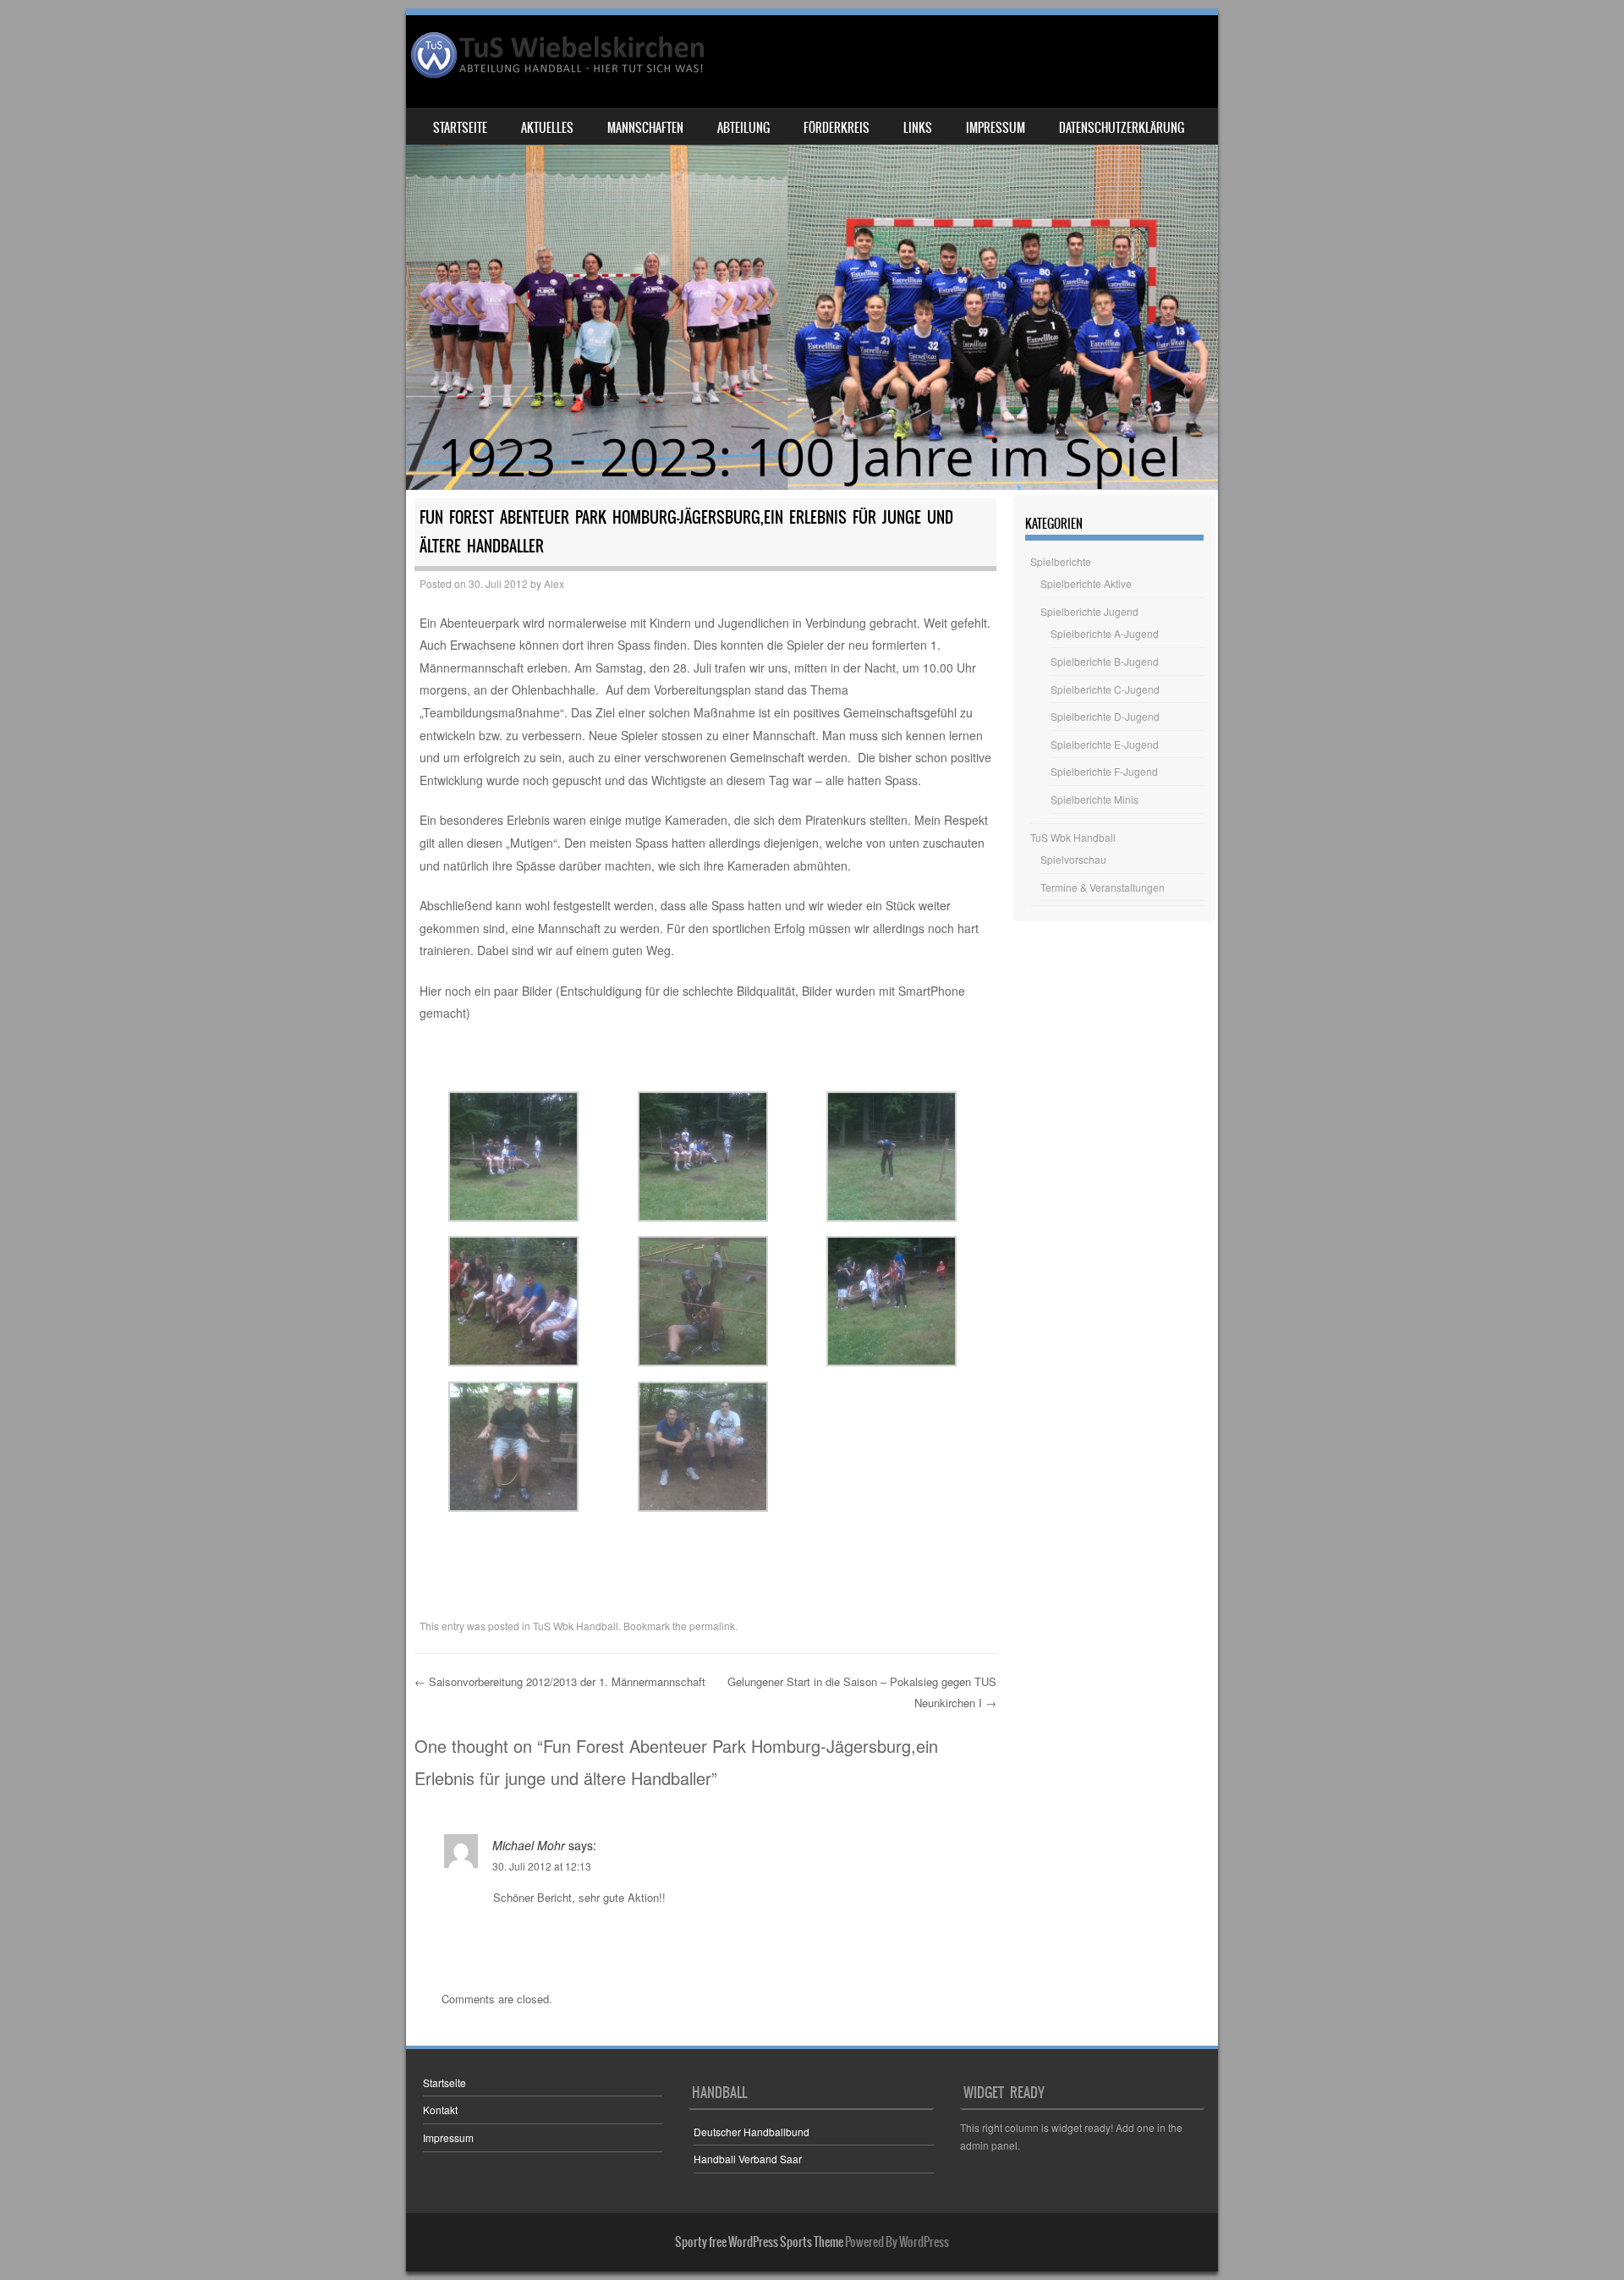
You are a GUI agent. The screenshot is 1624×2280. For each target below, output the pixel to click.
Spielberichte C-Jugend (1105, 689)
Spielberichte (1061, 561)
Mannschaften (645, 128)
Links (918, 128)
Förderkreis (837, 128)
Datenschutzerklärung (1122, 128)
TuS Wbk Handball (576, 1626)
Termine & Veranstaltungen (1103, 887)
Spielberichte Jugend (1089, 611)
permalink (712, 1626)
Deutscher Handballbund (752, 2132)
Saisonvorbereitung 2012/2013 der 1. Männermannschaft (560, 1681)
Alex (554, 583)
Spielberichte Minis (1095, 799)
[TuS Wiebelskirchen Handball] (559, 55)
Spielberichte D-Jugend (1105, 716)
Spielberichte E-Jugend (1105, 744)
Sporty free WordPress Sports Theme (759, 2242)
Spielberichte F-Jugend (1104, 771)
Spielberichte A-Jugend (1105, 633)
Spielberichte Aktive (1086, 583)
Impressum (996, 128)
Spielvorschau (1073, 859)
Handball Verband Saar (748, 2159)
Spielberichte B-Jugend (1105, 661)
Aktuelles (547, 128)
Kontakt (440, 2110)
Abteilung (743, 128)
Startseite (460, 128)
